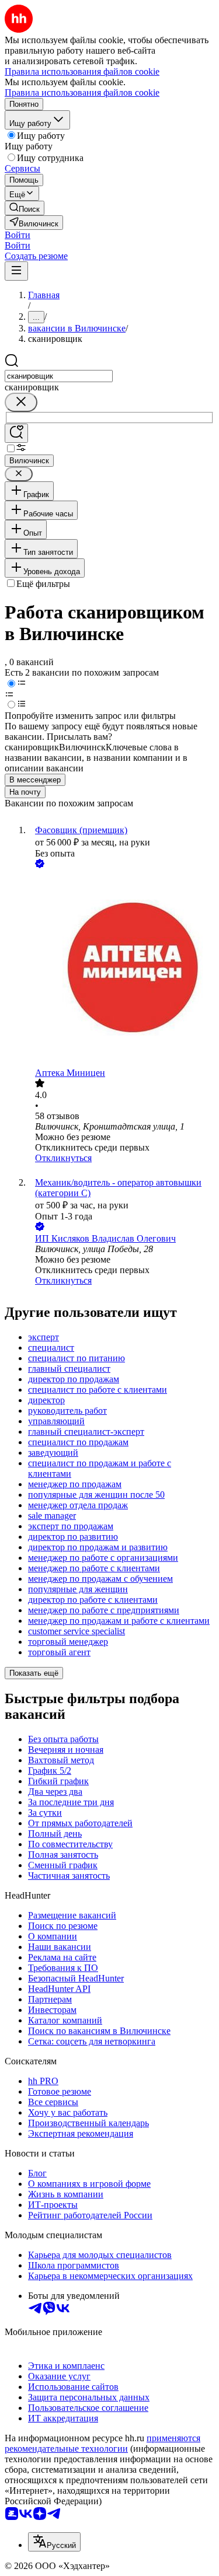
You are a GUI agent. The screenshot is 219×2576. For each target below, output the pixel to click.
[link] (25, 208)
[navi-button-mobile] (16, 271)
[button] (18, 235)
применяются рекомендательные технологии (102, 2443)
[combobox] (59, 376)
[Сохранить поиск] (16, 433)
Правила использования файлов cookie (82, 92)
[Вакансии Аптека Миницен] (121, 969)
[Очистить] (21, 402)
